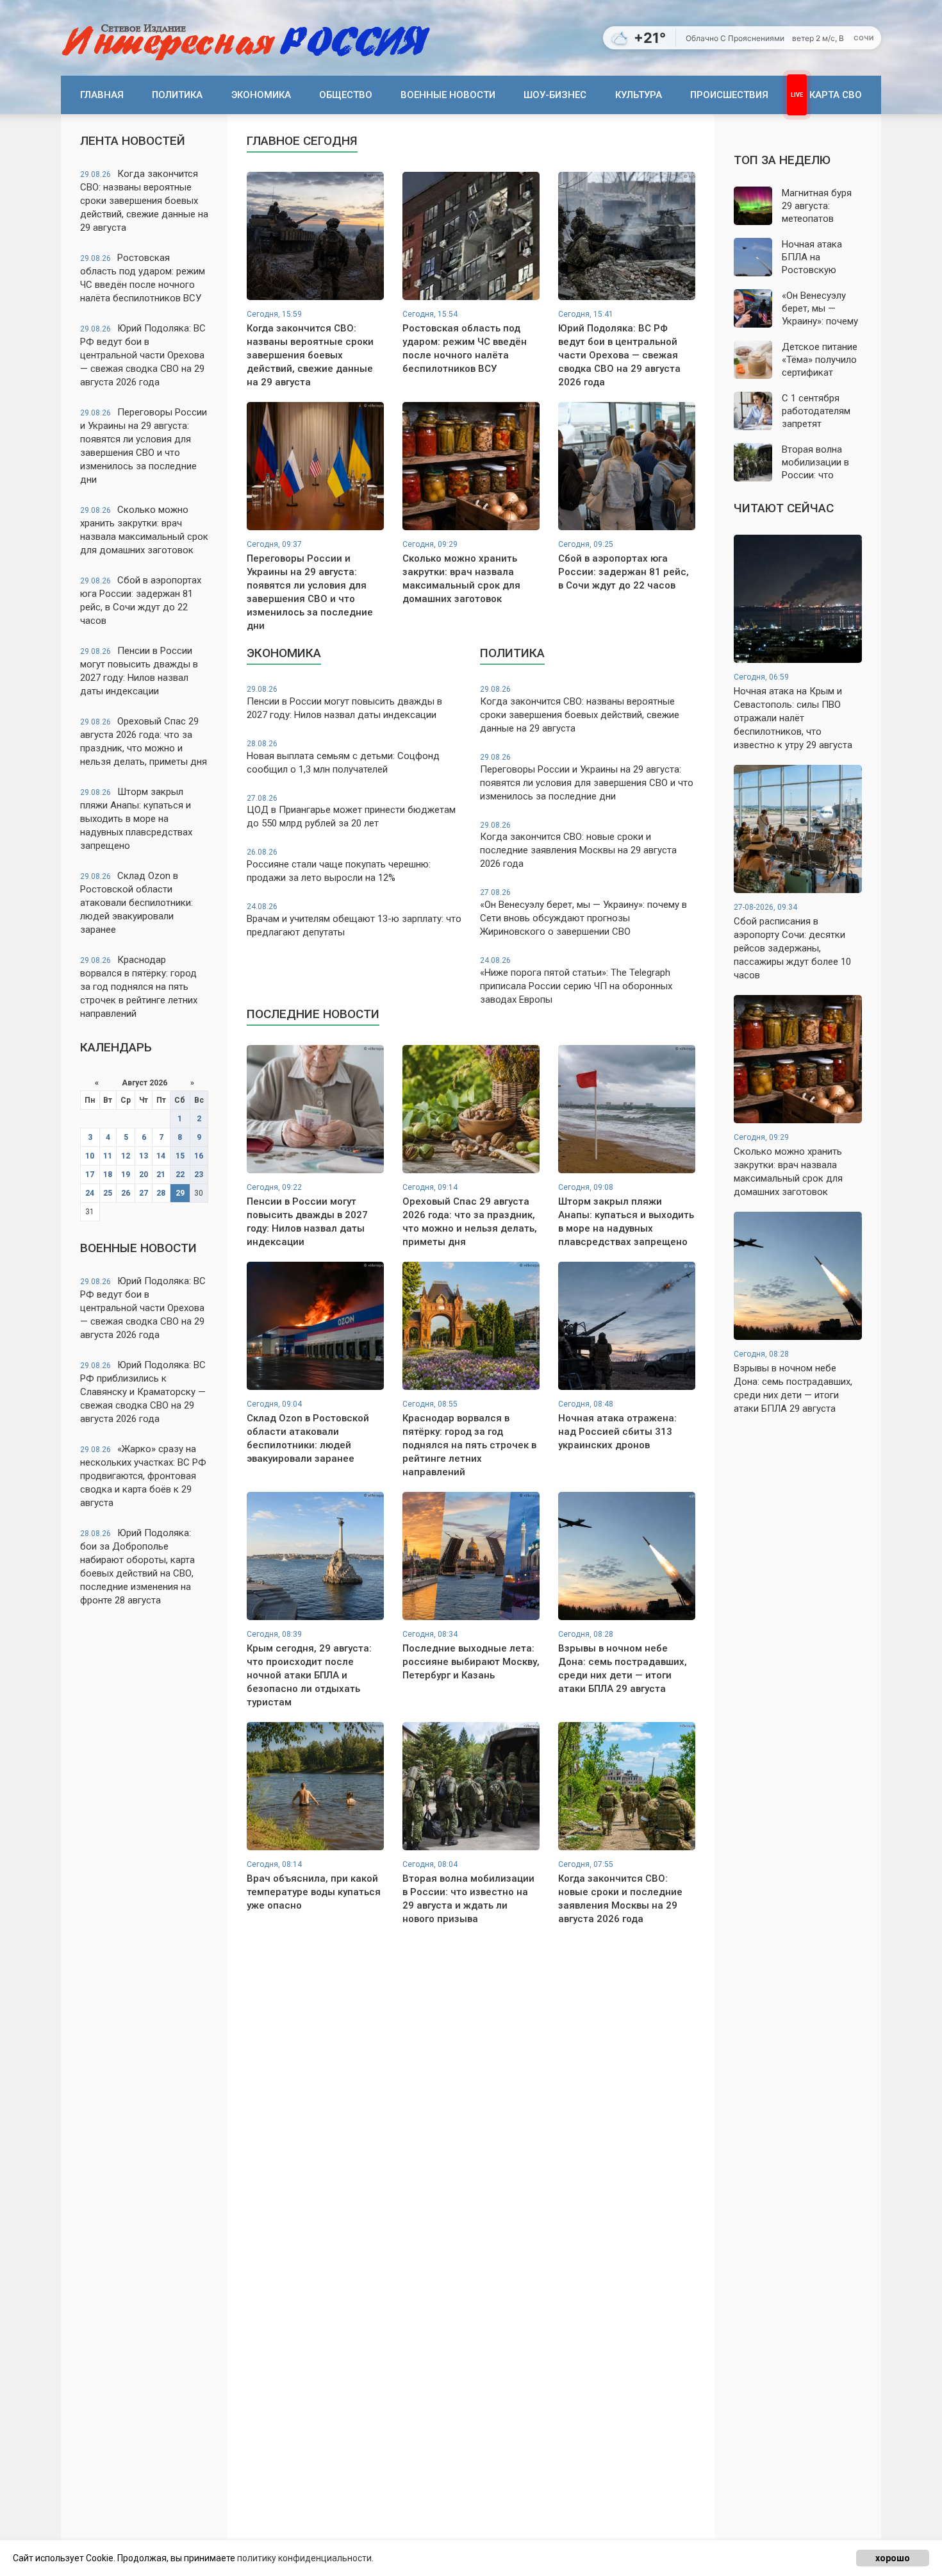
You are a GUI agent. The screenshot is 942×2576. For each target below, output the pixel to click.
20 (144, 1175)
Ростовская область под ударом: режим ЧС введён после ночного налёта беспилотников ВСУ (143, 278)
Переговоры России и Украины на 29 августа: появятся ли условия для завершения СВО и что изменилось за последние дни (144, 446)
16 (199, 1156)
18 (108, 1175)
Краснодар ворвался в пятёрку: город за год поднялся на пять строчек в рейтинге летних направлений (139, 987)
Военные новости (448, 95)
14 (161, 1156)
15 (180, 1156)
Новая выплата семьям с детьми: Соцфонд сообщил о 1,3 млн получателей (343, 757)
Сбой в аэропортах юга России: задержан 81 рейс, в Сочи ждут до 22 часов (141, 600)
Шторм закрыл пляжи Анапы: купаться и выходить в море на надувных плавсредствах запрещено (136, 819)
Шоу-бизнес (555, 95)
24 (90, 1193)
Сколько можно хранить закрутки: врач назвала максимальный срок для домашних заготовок (144, 530)
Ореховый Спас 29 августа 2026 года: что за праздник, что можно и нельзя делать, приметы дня (144, 741)
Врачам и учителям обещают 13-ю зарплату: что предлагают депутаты (354, 920)
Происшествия (729, 95)
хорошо (893, 2558)
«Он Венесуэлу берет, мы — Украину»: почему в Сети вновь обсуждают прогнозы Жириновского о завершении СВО (583, 913)
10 (90, 1156)
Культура (639, 95)
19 (126, 1175)
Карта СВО (836, 95)
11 (108, 1156)
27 (144, 1193)
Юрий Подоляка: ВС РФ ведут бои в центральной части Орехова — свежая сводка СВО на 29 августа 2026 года (143, 355)
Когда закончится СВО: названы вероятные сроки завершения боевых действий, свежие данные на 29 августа (144, 201)
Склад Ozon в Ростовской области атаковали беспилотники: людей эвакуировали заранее (136, 903)
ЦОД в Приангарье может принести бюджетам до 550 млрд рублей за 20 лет (351, 812)
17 (90, 1175)
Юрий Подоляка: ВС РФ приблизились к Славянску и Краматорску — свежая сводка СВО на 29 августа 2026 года (143, 1392)
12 (126, 1156)
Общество (346, 95)
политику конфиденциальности (304, 2558)
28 (161, 1193)
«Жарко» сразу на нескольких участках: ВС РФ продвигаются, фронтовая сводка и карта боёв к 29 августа (143, 1476)
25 (108, 1193)
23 (199, 1175)
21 (161, 1175)
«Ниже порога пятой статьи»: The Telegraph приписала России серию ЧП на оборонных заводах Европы (576, 981)
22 (180, 1175)
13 (144, 1156)
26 (126, 1193)
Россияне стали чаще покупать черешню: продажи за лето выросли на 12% (339, 866)
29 (180, 1193)
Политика (177, 95)
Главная (102, 95)
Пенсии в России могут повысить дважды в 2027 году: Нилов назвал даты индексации (139, 671)
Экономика (261, 95)
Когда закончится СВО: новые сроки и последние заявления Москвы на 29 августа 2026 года (578, 845)
